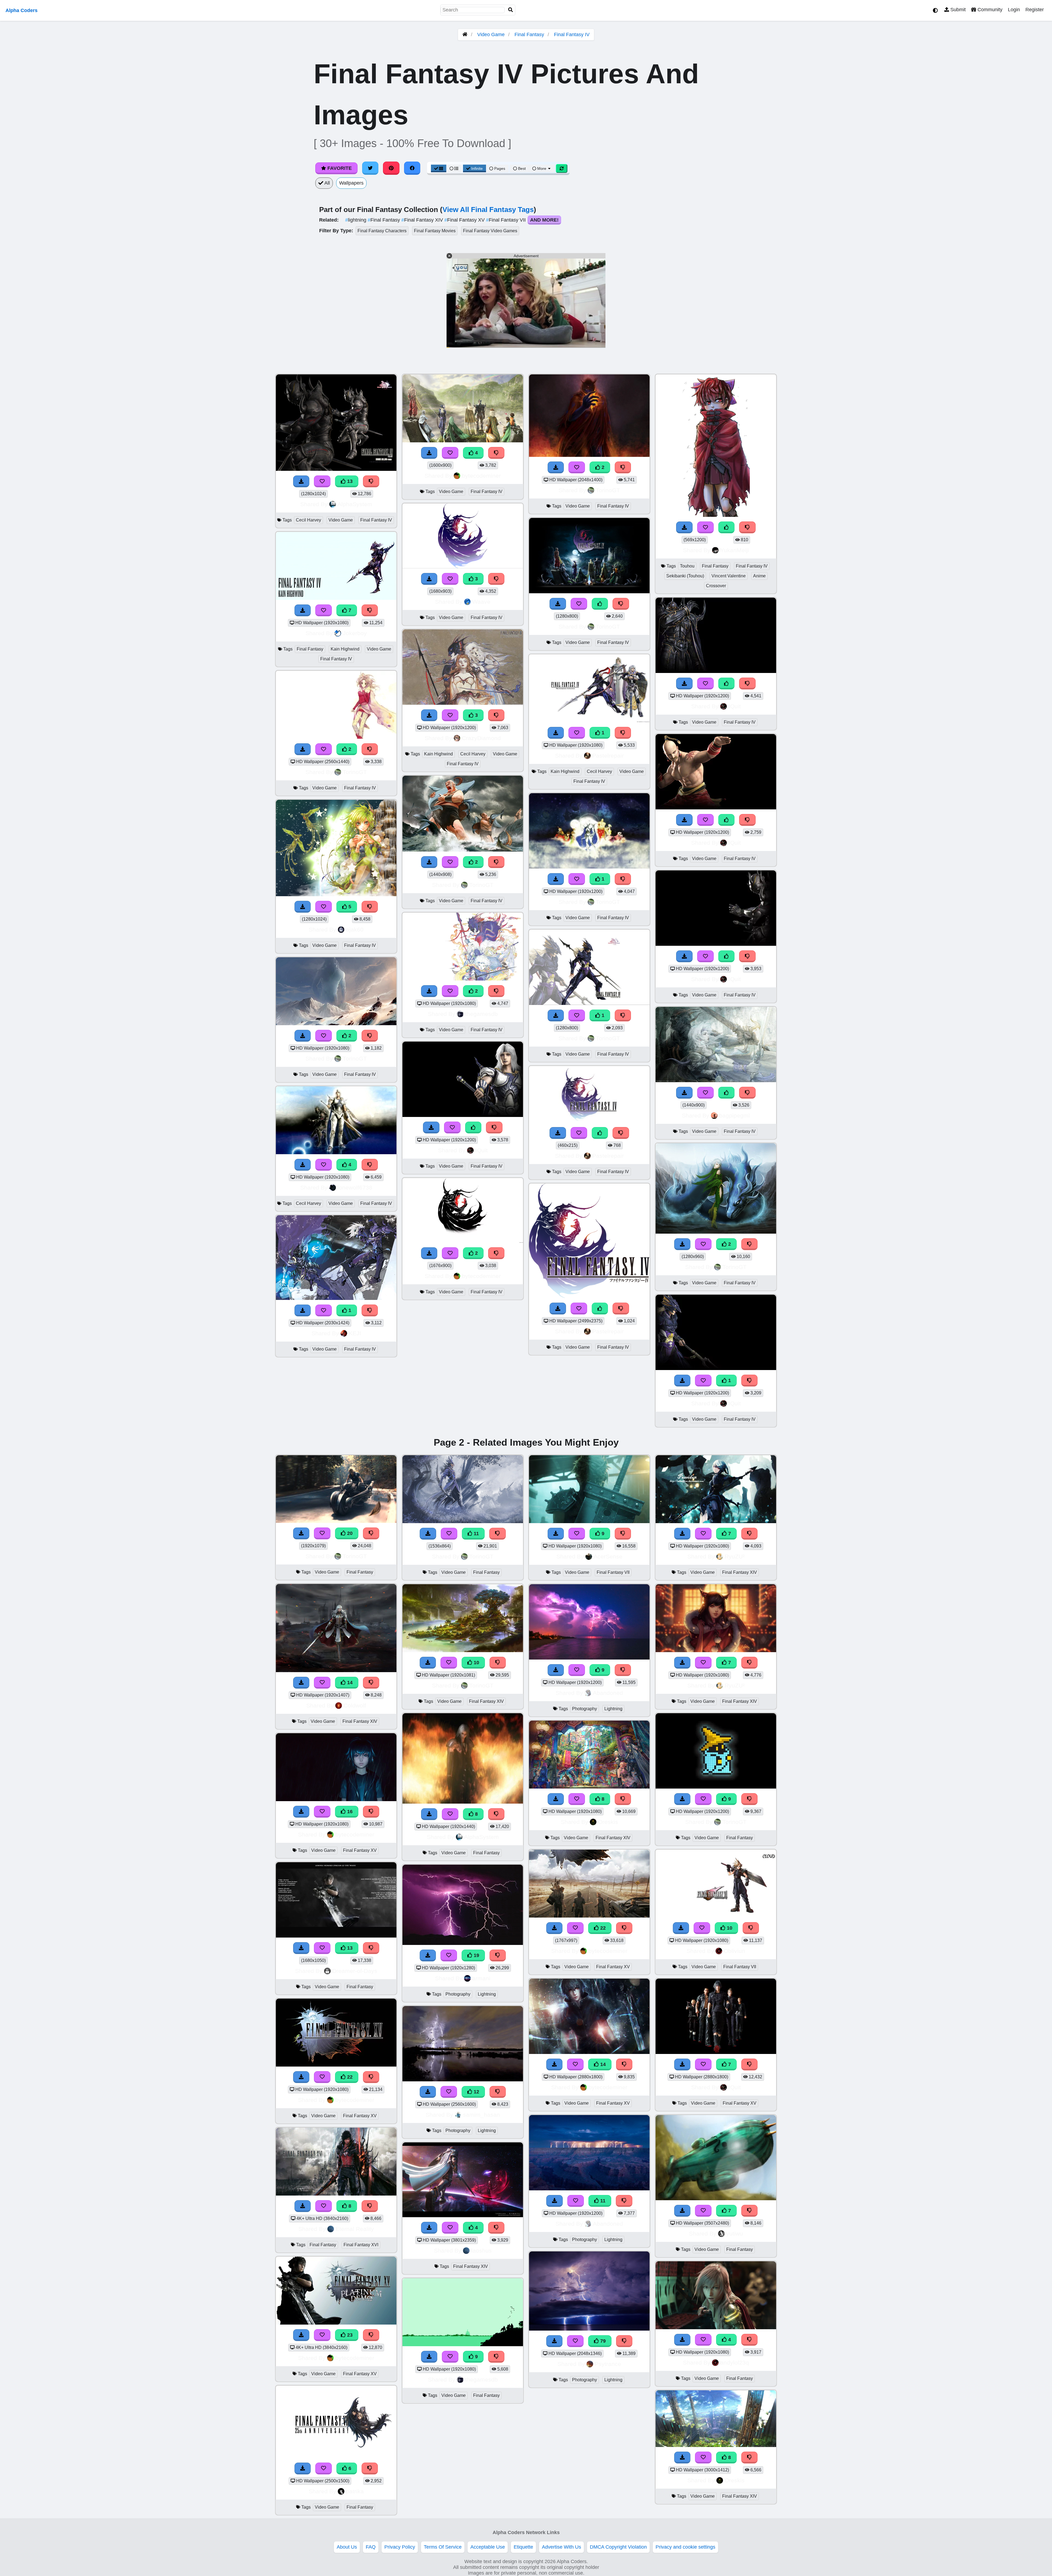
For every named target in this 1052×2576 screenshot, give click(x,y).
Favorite (339, 168)
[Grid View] (439, 168)
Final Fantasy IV (572, 35)
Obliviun (734, 1951)
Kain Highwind (345, 649)
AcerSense (608, 1556)
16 (349, 1812)
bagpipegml (734, 1115)
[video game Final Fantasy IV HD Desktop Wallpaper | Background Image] (336, 737)
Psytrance (608, 2364)
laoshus (481, 2250)
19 (476, 1955)
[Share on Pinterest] (391, 168)
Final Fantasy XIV (423, 220)
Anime (759, 576)
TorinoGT (355, 772)
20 (349, 1533)
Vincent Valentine (729, 576)
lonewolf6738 (355, 1187)
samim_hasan (481, 2115)
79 (602, 2341)
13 (349, 481)
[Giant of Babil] (463, 850)
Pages (500, 168)
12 (476, 2092)
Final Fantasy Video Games (490, 231)
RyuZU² (735, 1556)
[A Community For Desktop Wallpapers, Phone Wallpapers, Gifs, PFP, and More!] (465, 35)
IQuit (481, 1150)
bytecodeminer (481, 476)
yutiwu (735, 2233)
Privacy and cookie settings (685, 2547)
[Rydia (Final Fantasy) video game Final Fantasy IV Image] (716, 1232)
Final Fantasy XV (465, 220)
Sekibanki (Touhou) (685, 576)
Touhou (687, 566)
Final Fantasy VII (507, 220)
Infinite (477, 168)
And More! (544, 220)
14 (349, 1683)
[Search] (511, 10)
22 (349, 2077)
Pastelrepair (608, 756)
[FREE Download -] (303, 749)
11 (476, 1534)
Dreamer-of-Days (355, 1971)
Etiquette (523, 2547)
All (327, 183)
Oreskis (608, 1822)
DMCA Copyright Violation (618, 2547)
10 (476, 1663)
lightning (356, 220)
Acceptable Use (488, 2547)
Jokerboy (355, 633)
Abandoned (608, 1693)
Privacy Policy (400, 2547)
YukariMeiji (735, 550)
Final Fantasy (529, 35)
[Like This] (473, 1127)
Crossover (716, 586)
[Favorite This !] (324, 749)
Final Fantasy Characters (382, 231)
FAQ (371, 2547)
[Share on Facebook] (412, 168)
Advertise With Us (561, 2547)
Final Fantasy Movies (435, 231)
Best (521, 168)
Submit (957, 10)
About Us (347, 2547)
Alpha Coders (22, 10)
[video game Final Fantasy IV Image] (336, 1024)
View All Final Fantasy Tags (488, 210)
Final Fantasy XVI (361, 2245)
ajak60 (355, 929)
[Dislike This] (370, 749)
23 (349, 2335)
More (542, 168)
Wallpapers (351, 183)
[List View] (454, 168)
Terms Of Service (443, 2547)
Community (989, 10)
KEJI (355, 1333)
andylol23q (735, 2362)
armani (481, 1978)
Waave (481, 602)
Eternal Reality (355, 2229)
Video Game (491, 35)
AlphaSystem (355, 504)
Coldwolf (355, 1705)
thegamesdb (481, 1014)
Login (1014, 10)
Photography (458, 1994)
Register (1035, 10)
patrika (355, 2491)
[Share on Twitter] (370, 168)
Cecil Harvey (308, 520)
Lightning (487, 1994)
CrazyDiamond (481, 738)
